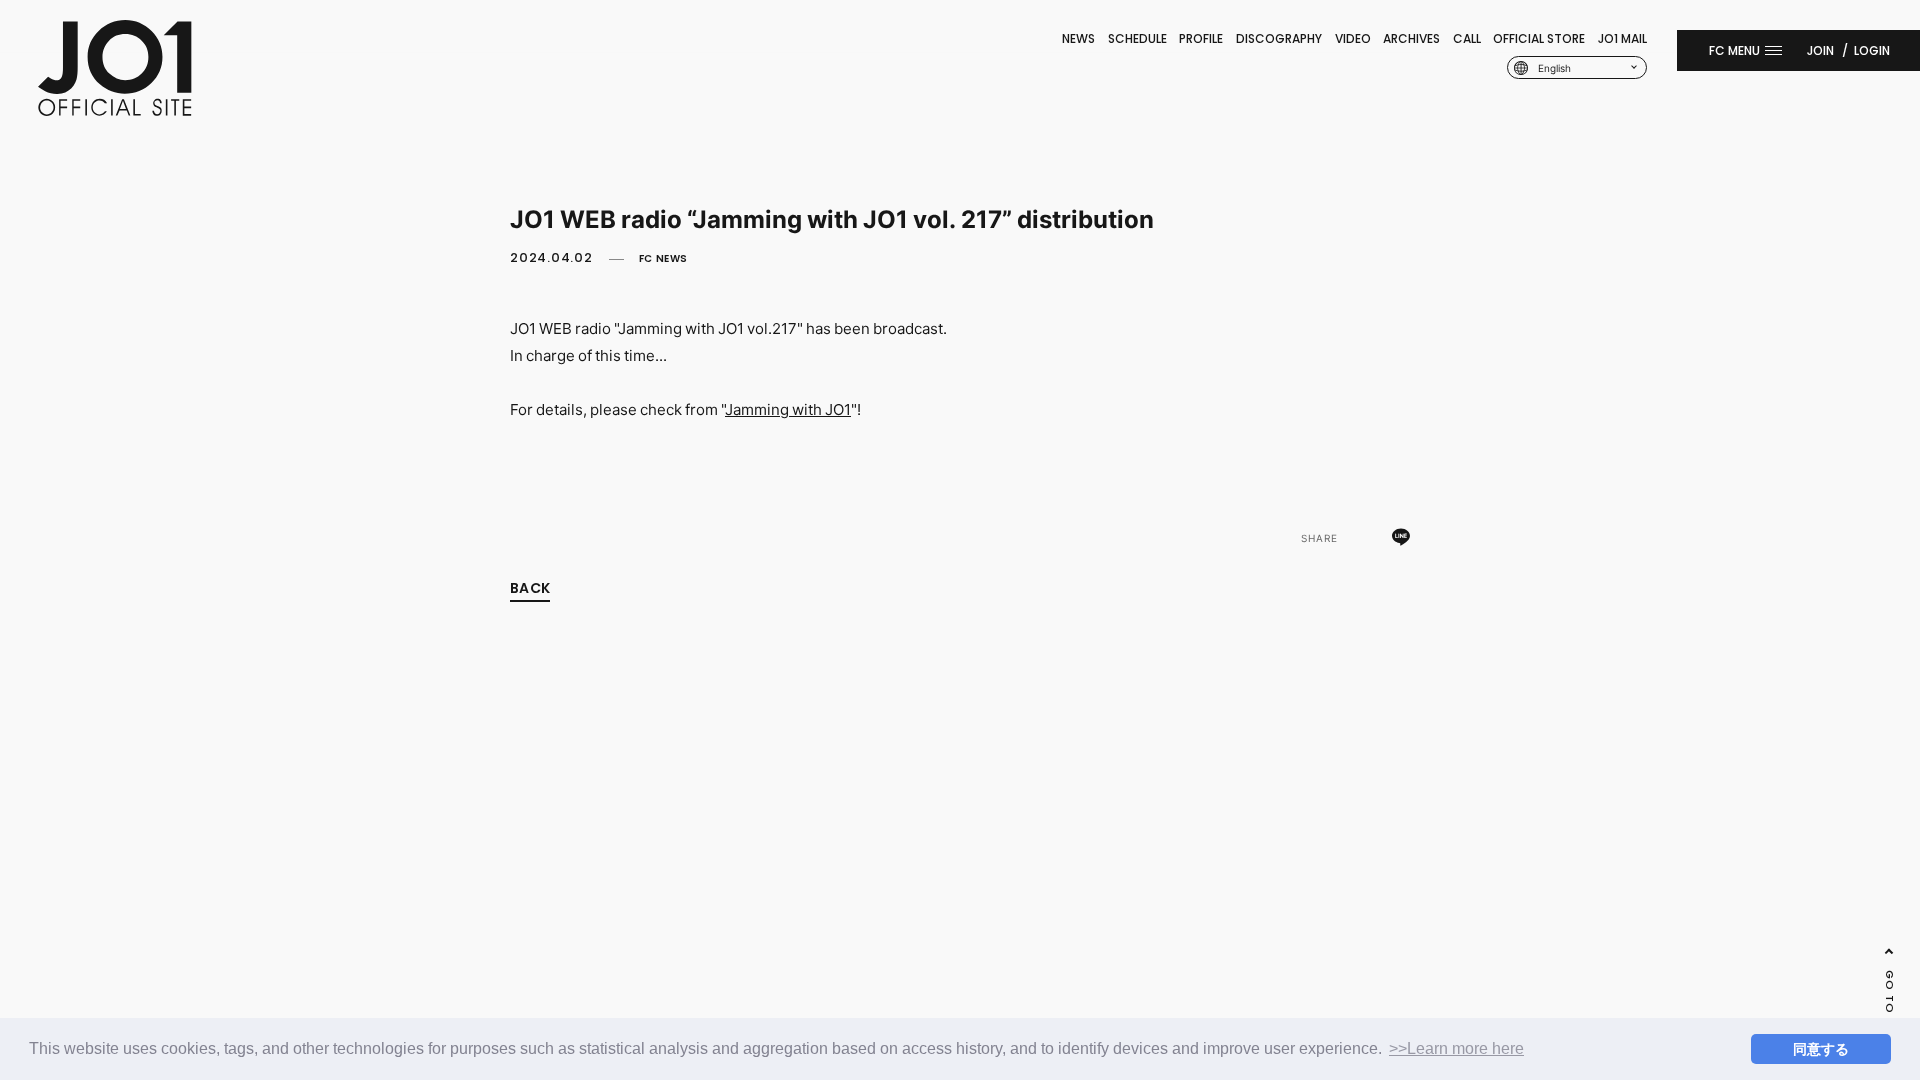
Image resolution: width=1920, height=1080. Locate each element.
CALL (1467, 38)
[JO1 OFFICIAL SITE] (115, 110)
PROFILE (1201, 38)
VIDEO (1353, 38)
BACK (530, 588)
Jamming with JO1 (788, 409)
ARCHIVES (1411, 38)
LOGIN (1872, 50)
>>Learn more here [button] (1456, 1048)
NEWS (1078, 38)
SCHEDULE (1137, 38)
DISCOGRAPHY (1279, 38)
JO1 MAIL (1622, 38)
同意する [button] (1821, 1049)
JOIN (1820, 50)
